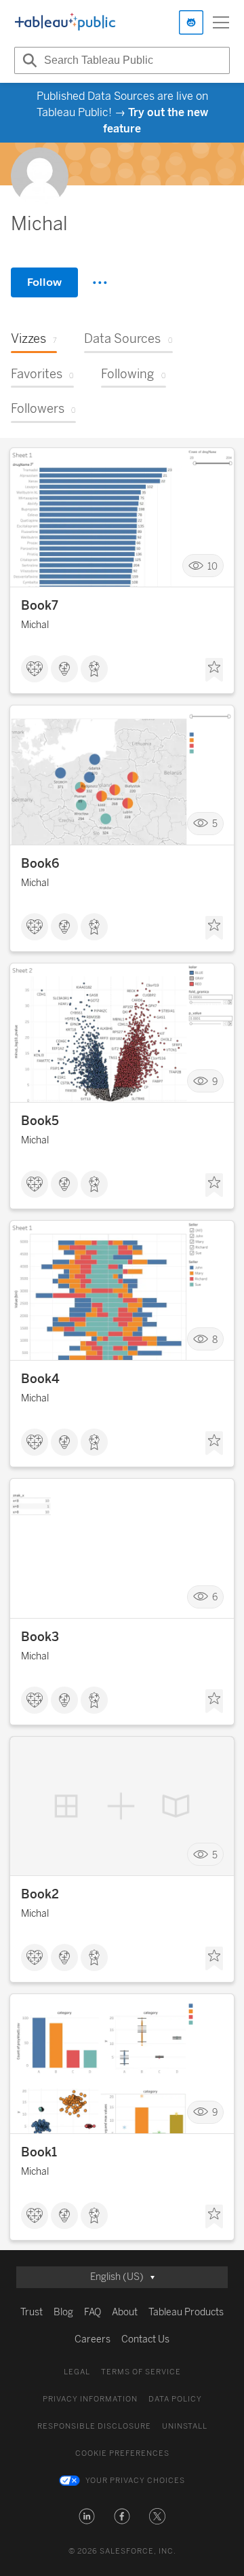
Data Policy (175, 2399)
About (125, 2312)
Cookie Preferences (122, 2453)
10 (212, 566)
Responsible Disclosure (94, 2426)
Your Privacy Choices (135, 2481)
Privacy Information (90, 2399)
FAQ (93, 2312)
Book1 (39, 2152)
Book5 (40, 1121)
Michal (35, 625)
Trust (32, 2312)
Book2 (40, 1894)
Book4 (40, 1379)
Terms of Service (141, 2372)
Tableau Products (186, 2312)
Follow (44, 282)
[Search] (28, 60)
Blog (63, 2312)
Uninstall (185, 2426)
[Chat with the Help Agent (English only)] (191, 22)
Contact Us (145, 2339)
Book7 (40, 606)
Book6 (40, 864)
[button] (87, 2516)
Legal (77, 2372)
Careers (93, 2339)
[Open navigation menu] (221, 22)
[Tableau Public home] (65, 22)
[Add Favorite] (214, 670)
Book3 (40, 1637)
